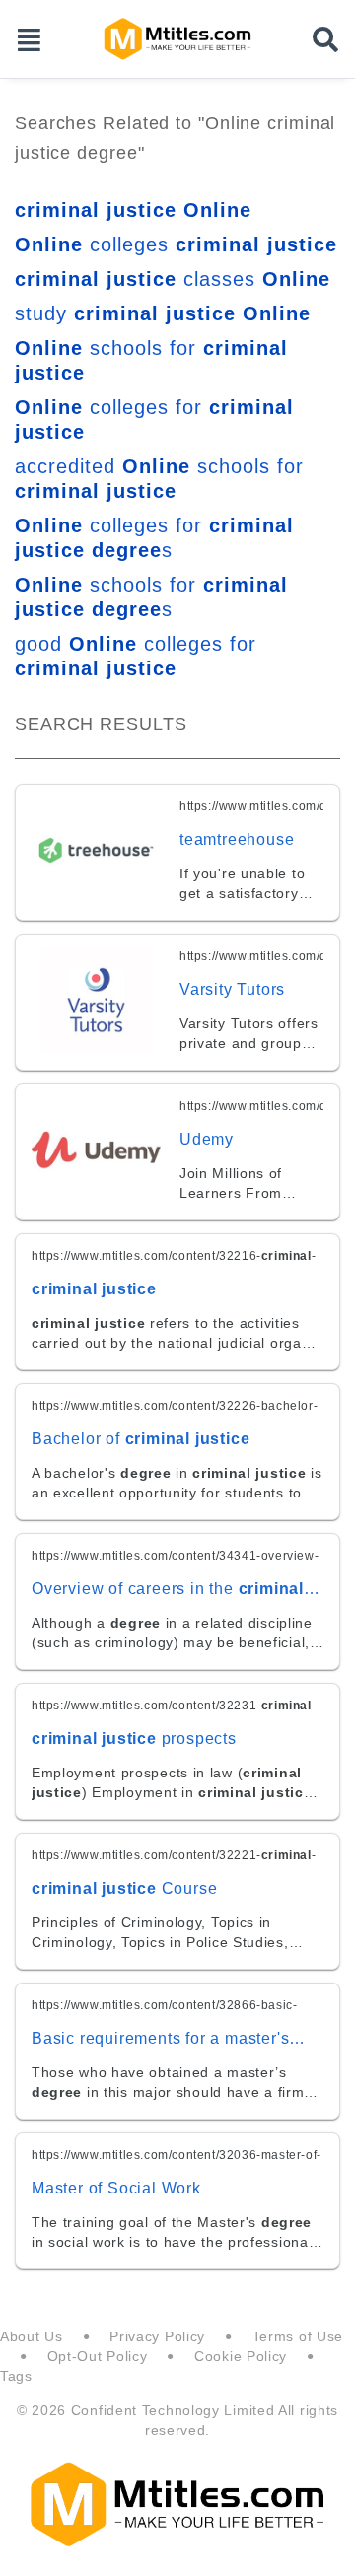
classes (173, 279)
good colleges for (136, 656)
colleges (176, 244)
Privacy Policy (157, 2336)
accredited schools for (159, 479)
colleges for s (154, 538)
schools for (151, 360)
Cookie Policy (241, 2356)
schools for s (151, 597)
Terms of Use (298, 2336)
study (163, 313)
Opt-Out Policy (98, 2356)
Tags (16, 2376)
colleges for (154, 419)
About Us (32, 2336)
